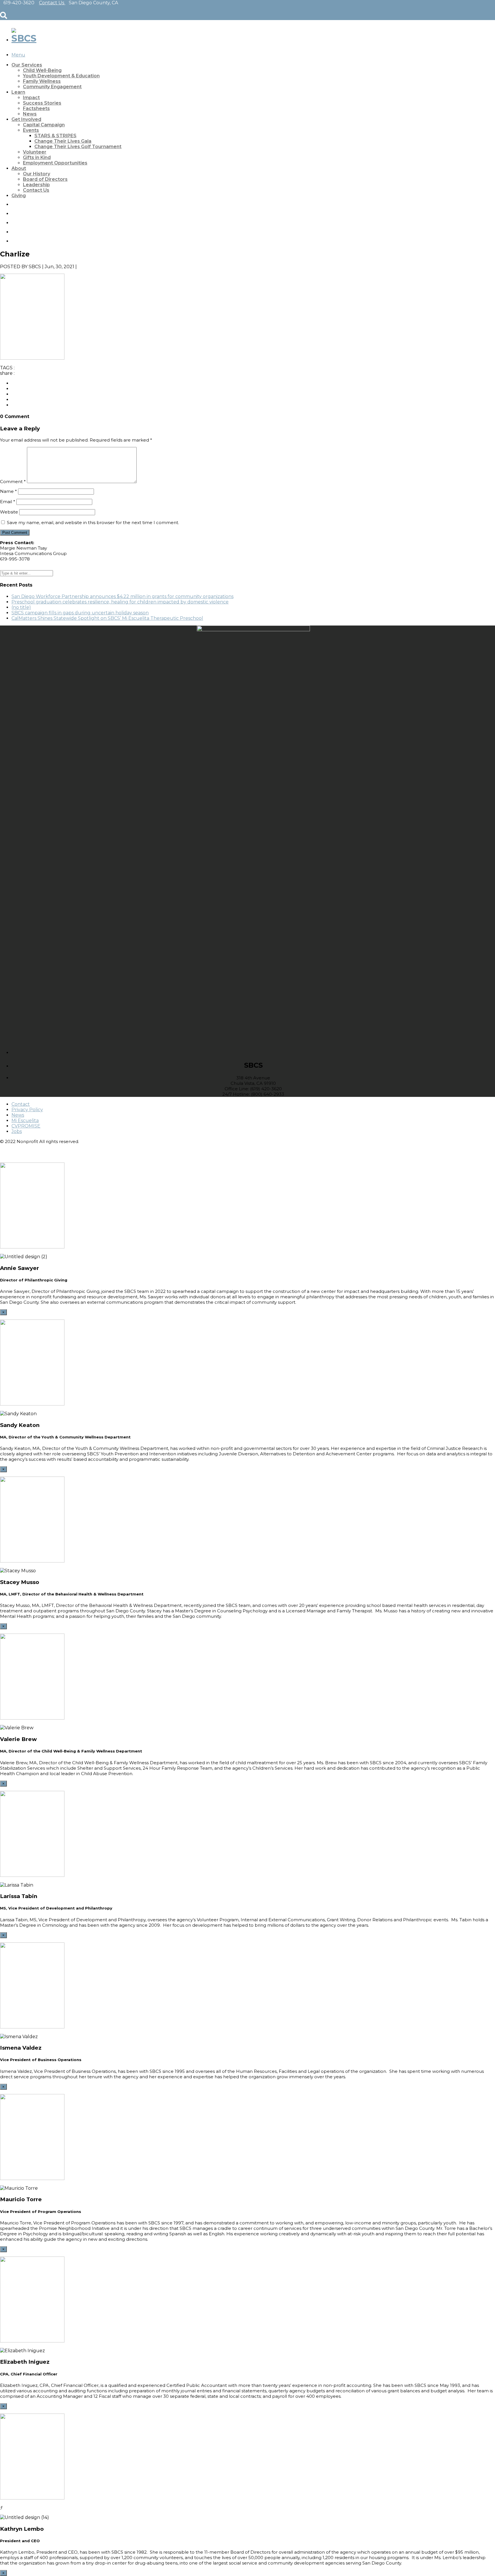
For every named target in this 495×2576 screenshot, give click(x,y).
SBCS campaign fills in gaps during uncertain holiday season (80, 613)
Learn (18, 92)
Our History (37, 174)
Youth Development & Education (61, 76)
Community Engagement (52, 87)
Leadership (36, 185)
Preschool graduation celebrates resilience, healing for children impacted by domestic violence (120, 602)
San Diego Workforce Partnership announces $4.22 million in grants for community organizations (122, 596)
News (30, 114)
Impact (31, 98)
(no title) (21, 607)
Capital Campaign (44, 125)
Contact (21, 1104)
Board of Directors (45, 179)
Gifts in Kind (37, 157)
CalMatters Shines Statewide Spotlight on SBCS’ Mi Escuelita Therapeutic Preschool (107, 618)
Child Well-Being (42, 70)
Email (8, 502)
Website (9, 512)
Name (8, 491)
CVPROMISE (26, 1126)
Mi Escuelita (25, 1121)
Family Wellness (42, 81)
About (19, 168)
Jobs (17, 1131)
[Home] (24, 38)
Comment (13, 482)
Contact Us (36, 190)
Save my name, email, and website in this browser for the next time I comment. (93, 523)
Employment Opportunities (55, 163)
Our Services (27, 65)
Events (31, 130)
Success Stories (42, 103)
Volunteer (35, 152)
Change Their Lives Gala (63, 141)
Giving (19, 196)
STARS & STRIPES (55, 136)
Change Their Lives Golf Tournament (78, 147)
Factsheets (36, 108)
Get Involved (26, 119)
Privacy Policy (27, 1110)
